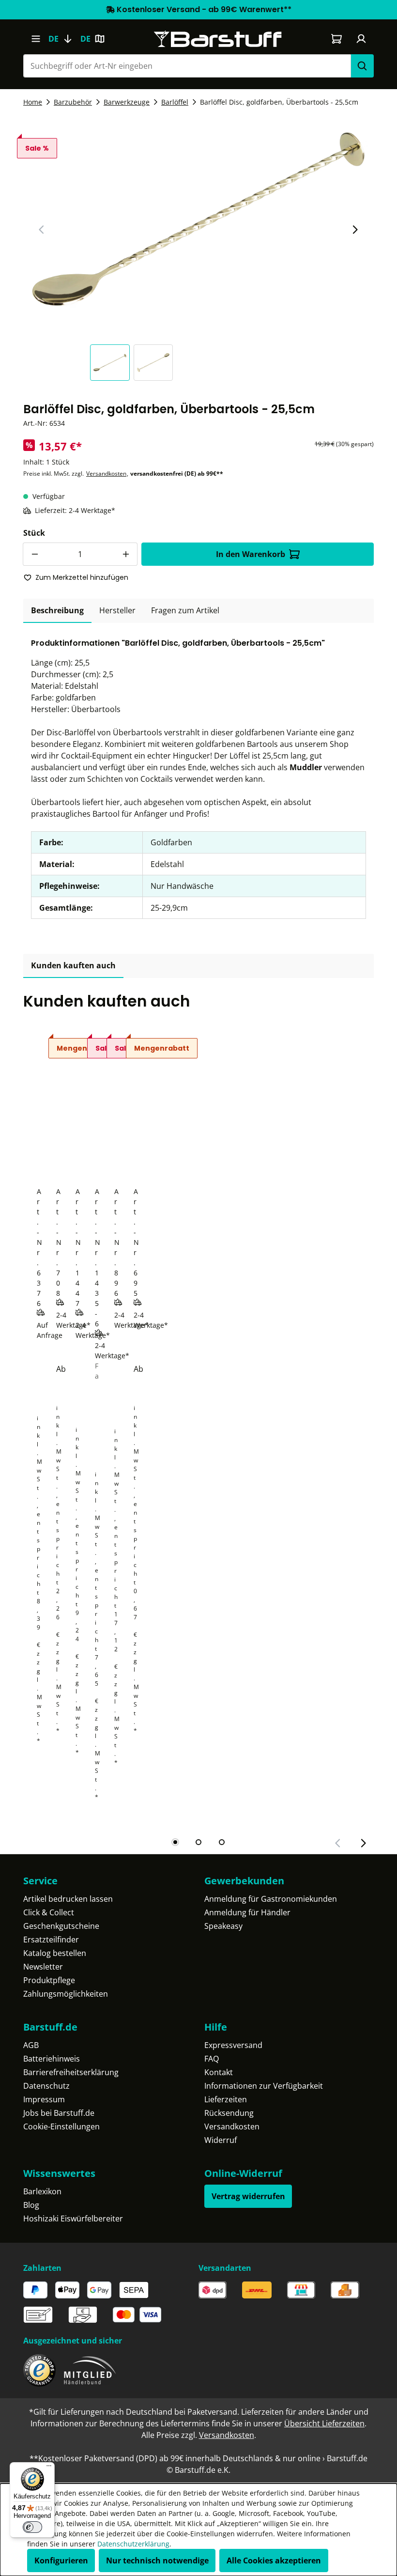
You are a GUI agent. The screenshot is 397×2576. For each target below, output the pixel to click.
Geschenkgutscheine (61, 1926)
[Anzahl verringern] (34, 554)
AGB (31, 2045)
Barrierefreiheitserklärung (71, 2072)
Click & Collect (49, 1912)
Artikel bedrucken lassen (68, 1899)
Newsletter (43, 1967)
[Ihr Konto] (361, 39)
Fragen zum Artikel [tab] (185, 610)
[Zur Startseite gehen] (218, 39)
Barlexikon (42, 2191)
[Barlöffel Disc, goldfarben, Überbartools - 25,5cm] (198, 219)
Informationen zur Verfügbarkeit (264, 2086)
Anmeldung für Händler (247, 1912)
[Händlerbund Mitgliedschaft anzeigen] (90, 2370)
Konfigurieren (61, 2560)
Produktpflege (49, 1980)
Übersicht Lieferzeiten (324, 2423)
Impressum (44, 2099)
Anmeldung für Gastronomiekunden (271, 1899)
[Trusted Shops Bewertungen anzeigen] (39, 2370)
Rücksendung (229, 2113)
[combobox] (187, 66)
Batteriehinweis (52, 2059)
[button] (112, 363)
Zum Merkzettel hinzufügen (82, 577)
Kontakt (219, 2072)
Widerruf (221, 2140)
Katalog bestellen (55, 1953)
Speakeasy (223, 1926)
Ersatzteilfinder (51, 1940)
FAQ (212, 2059)
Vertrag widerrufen (248, 2196)
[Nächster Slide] (355, 230)
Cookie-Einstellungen (61, 2126)
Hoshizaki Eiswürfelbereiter (73, 2219)
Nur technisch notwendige (157, 2560)
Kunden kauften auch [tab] (73, 965)
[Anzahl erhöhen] (126, 554)
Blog (31, 2205)
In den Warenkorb (251, 554)
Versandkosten (106, 473)
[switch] (32, 2527)
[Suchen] (362, 66)
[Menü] (36, 39)
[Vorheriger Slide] (42, 230)
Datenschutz (46, 2086)
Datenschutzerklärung (133, 2544)
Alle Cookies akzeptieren (274, 2560)
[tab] (57, 611)
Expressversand (233, 2045)
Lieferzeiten (226, 2099)
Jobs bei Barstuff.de (59, 2113)
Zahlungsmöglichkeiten (66, 1994)
